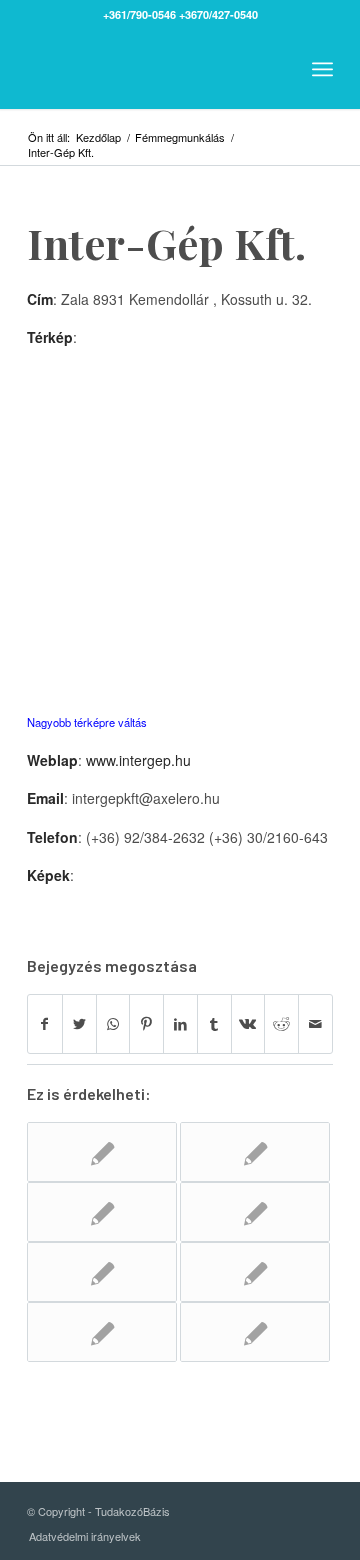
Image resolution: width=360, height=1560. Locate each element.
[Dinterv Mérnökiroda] (255, 1212)
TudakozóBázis (132, 1511)
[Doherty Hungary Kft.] (255, 1152)
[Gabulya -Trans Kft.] (102, 1332)
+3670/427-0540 (218, 14)
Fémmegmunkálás (180, 137)
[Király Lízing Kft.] (102, 1212)
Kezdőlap (98, 137)
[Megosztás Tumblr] (214, 1023)
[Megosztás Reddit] (281, 1023)
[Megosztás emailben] (315, 1023)
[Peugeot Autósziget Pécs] (102, 1272)
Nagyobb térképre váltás (87, 722)
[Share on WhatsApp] (113, 1023)
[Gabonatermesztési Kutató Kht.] (255, 1272)
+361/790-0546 (139, 14)
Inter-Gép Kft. (166, 243)
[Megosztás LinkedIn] (180, 1023)
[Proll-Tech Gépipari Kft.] (255, 1332)
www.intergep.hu (138, 760)
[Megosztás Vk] (248, 1023)
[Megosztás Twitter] (79, 1023)
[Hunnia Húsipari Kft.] (102, 1152)
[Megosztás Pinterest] (146, 1023)
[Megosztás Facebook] (45, 1023)
